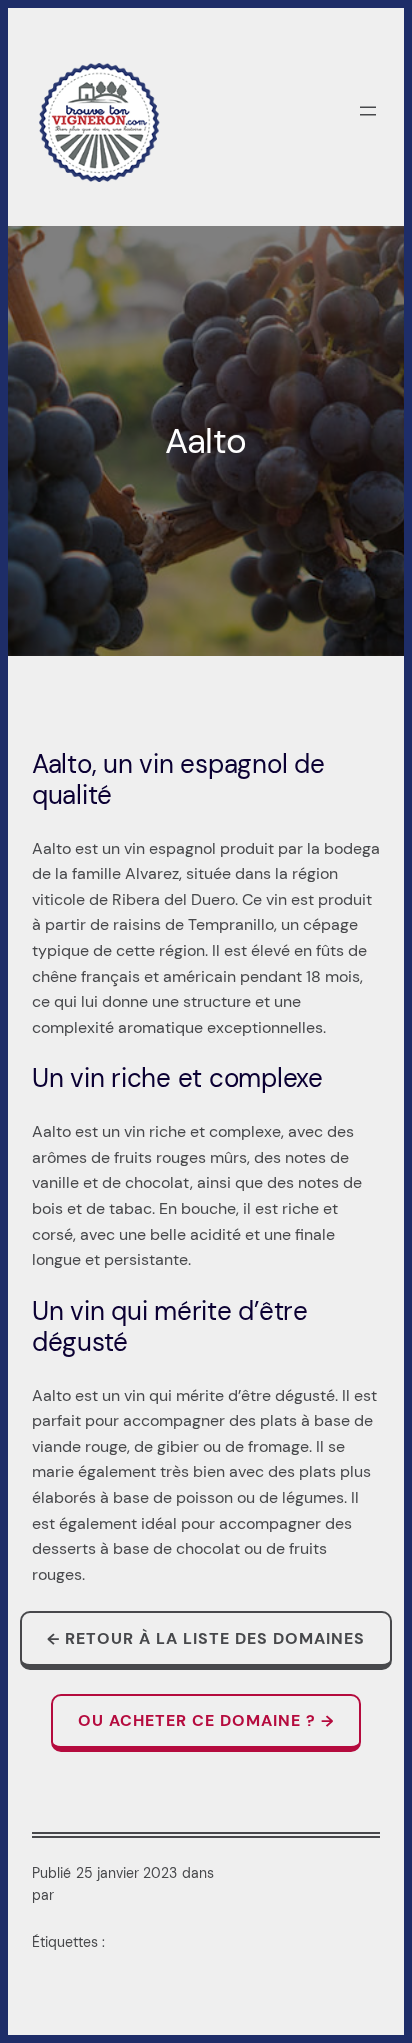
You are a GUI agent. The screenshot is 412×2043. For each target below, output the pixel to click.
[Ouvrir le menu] (368, 111)
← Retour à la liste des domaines (206, 1638)
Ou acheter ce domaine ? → (206, 1720)
